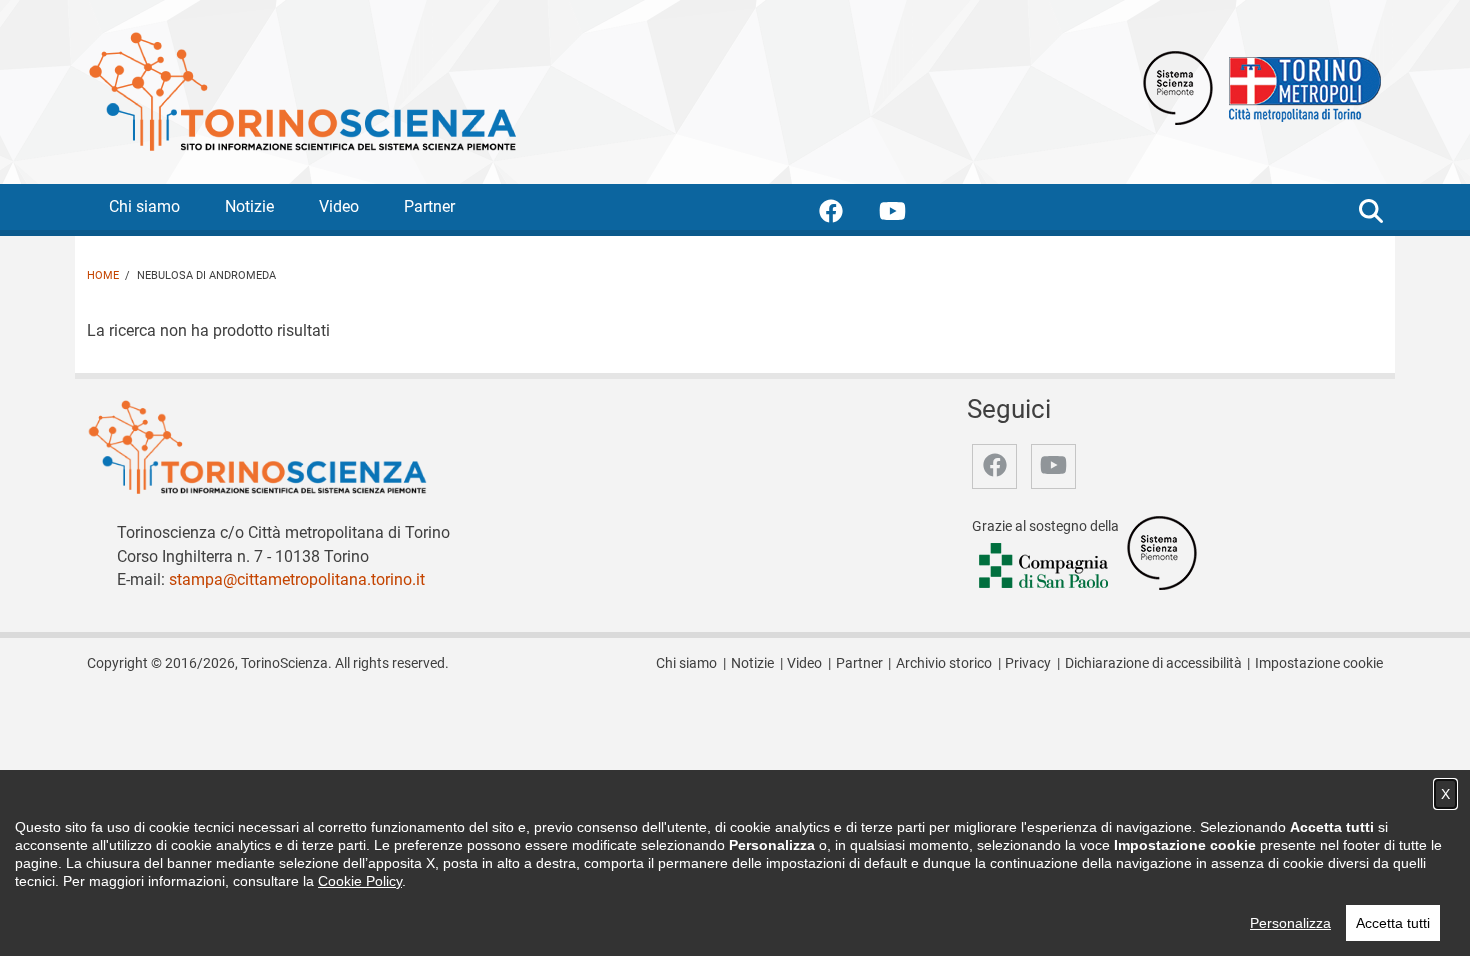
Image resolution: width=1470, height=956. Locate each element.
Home (103, 275)
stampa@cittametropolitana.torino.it (297, 579)
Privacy (1028, 663)
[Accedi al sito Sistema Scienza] (1162, 552)
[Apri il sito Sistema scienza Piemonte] (1178, 86)
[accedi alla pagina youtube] (908, 214)
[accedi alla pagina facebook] (847, 214)
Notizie (249, 206)
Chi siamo (144, 206)
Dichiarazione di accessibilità (1153, 663)
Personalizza (1290, 923)
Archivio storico (944, 663)
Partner (429, 206)
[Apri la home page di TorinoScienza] (302, 90)
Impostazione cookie (1319, 663)
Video (339, 206)
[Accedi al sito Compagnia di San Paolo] (1045, 567)
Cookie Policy (360, 881)
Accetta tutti (1393, 923)
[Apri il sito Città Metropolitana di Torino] (1300, 86)
